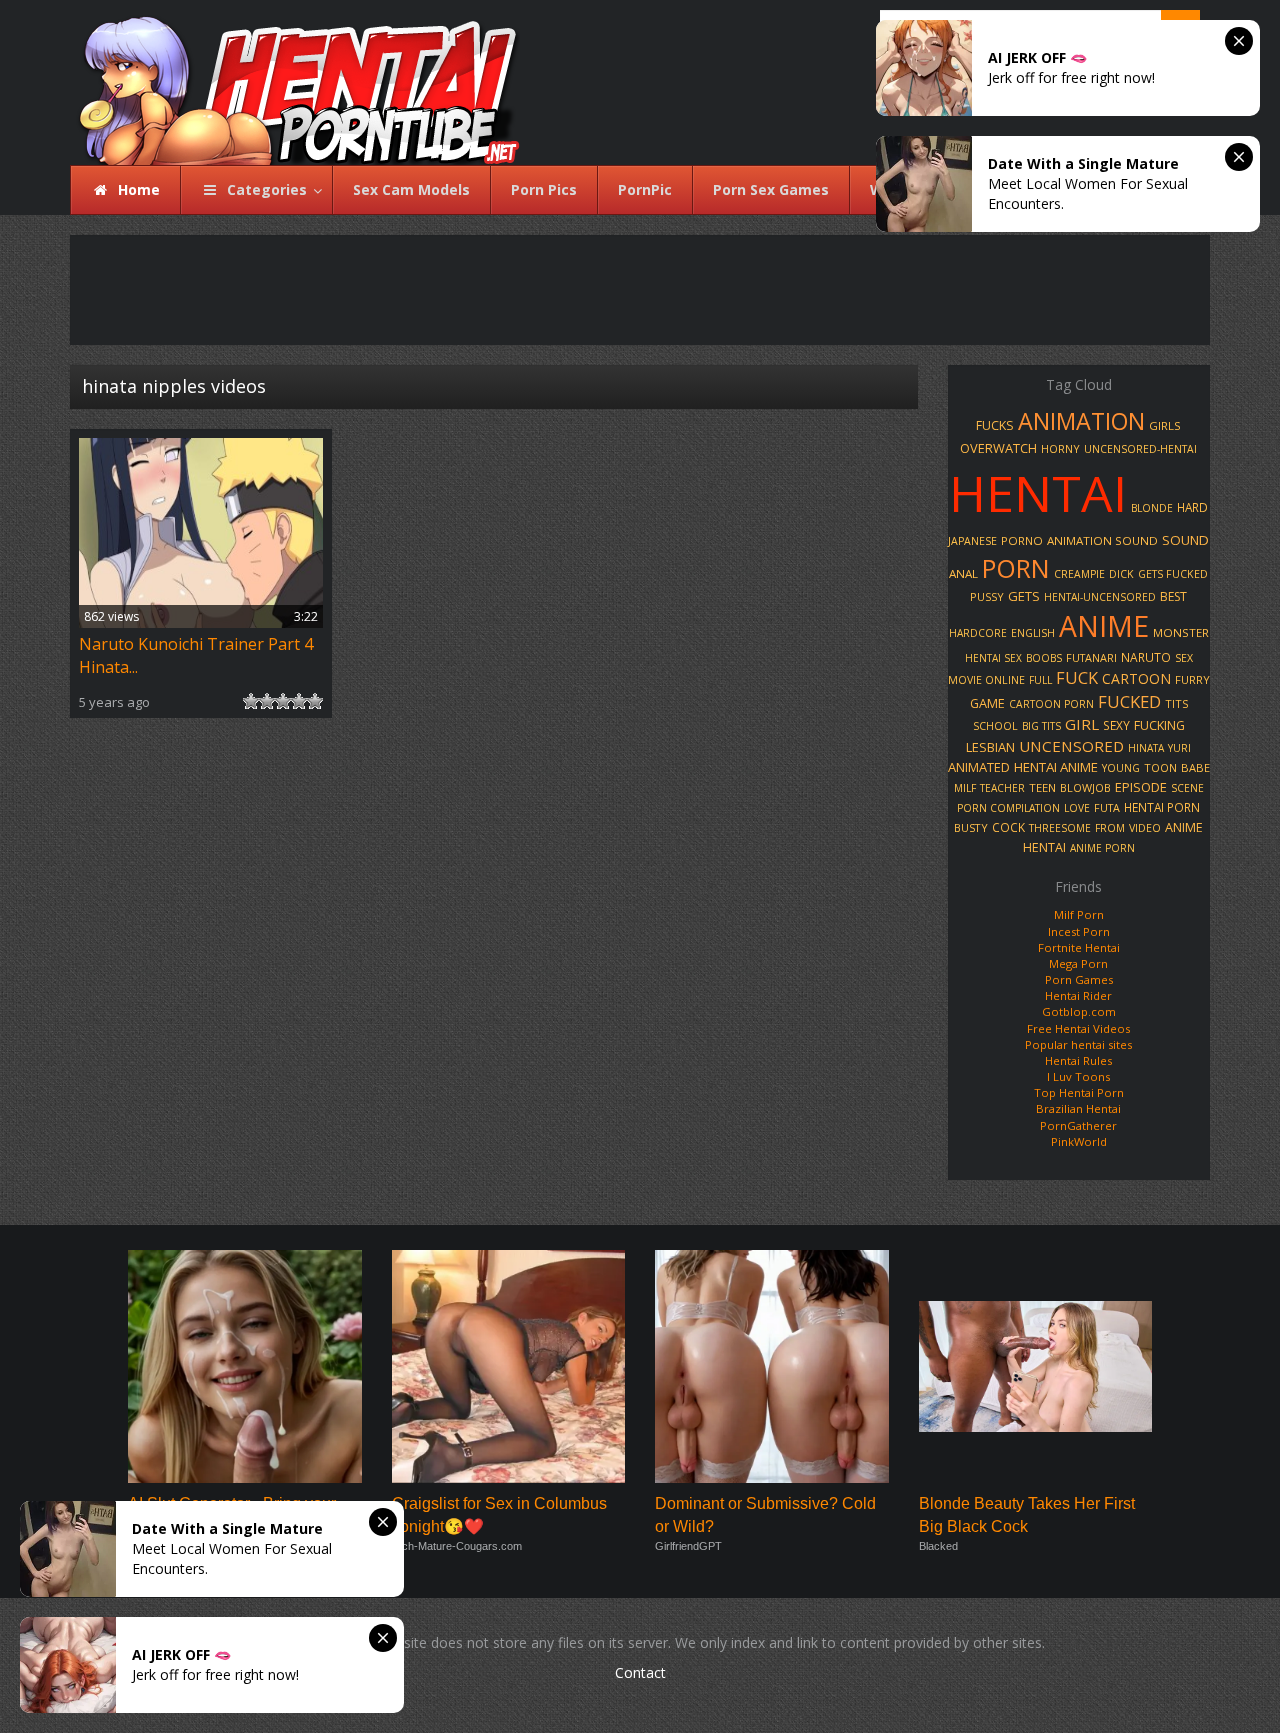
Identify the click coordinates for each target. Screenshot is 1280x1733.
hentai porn (1162, 807)
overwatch (998, 448)
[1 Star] (251, 701)
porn (1016, 568)
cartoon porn (1051, 704)
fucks (995, 425)
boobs (1044, 658)
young (1121, 768)
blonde (1152, 508)
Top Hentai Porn (1079, 1092)
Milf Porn (1079, 914)
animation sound (1102, 540)
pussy (987, 596)
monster (1181, 632)
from (1110, 828)
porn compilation (1008, 808)
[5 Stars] (315, 701)
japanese (972, 541)
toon (1160, 767)
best (1173, 596)
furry (1192, 679)
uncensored (1071, 746)
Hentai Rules (1078, 1060)
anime (1104, 626)
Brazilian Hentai (1078, 1108)
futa (1107, 808)
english (1033, 633)
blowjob (1085, 787)
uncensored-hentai (1140, 449)
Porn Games (1079, 979)
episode (1141, 787)
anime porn (1102, 848)
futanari (1091, 657)
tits (1176, 703)
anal (963, 573)
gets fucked (1173, 574)
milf (965, 788)
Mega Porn (1078, 963)
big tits (1041, 726)
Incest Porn (1079, 931)
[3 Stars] (283, 701)
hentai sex (993, 658)
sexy (1116, 725)
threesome (1060, 828)
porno (1022, 540)
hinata (1146, 748)
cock (1008, 827)
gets (1024, 596)
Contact (640, 1672)
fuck (1077, 678)
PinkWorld (1079, 1141)
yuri (1179, 748)
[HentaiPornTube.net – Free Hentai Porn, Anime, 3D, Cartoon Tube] (287, 82)
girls (1165, 425)
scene (1187, 788)
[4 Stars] (299, 701)
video (1145, 828)
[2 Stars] (267, 701)
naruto (1146, 657)
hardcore (978, 633)
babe (1195, 767)
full (1040, 680)
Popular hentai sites (1078, 1044)
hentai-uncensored (1100, 597)
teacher (1002, 788)
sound (1185, 540)
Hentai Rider (1078, 995)
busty (971, 827)
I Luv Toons (1078, 1076)
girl (1082, 724)
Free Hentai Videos (1078, 1028)
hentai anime (1056, 767)
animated (979, 767)
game (987, 703)
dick (1121, 574)
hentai (1038, 493)
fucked (1129, 701)
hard (1192, 507)
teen (1042, 787)
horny (1060, 448)
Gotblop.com (1079, 1011)
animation (1081, 421)
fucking (1159, 725)
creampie (1079, 574)
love (1077, 808)
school (995, 726)
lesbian (990, 747)
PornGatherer (1078, 1125)
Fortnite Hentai (1079, 947)
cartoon (1136, 678)
